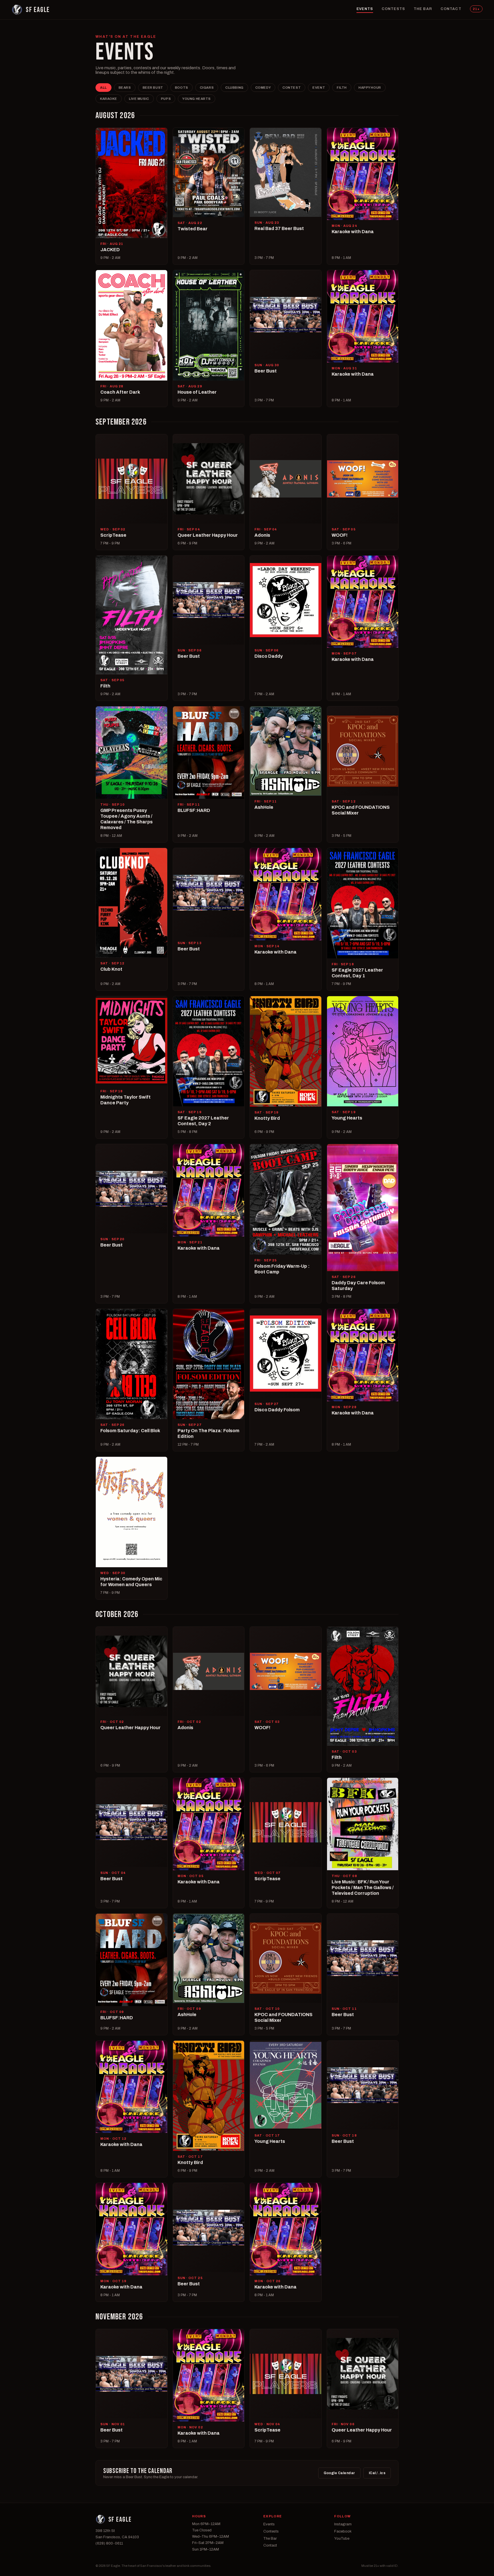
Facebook (343, 2531)
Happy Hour (370, 88)
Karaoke (109, 99)
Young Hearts (197, 99)
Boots (182, 88)
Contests (393, 9)
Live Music (139, 99)
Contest (292, 88)
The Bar (423, 9)
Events (365, 9)
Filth (342, 88)
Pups (166, 99)
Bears (125, 88)
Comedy (263, 88)
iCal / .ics (377, 2473)
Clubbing (234, 88)
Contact (451, 9)
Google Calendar (339, 2473)
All (103, 88)
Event (319, 88)
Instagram (343, 2524)
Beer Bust (153, 88)
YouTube (342, 2539)
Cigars (207, 88)
